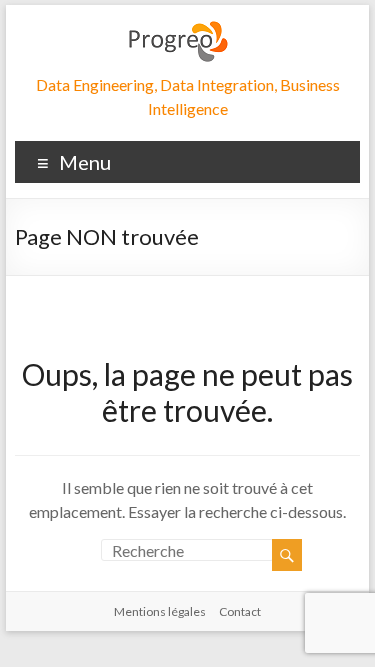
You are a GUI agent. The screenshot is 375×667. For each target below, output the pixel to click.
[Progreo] (178, 29)
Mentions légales (160, 611)
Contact (240, 611)
